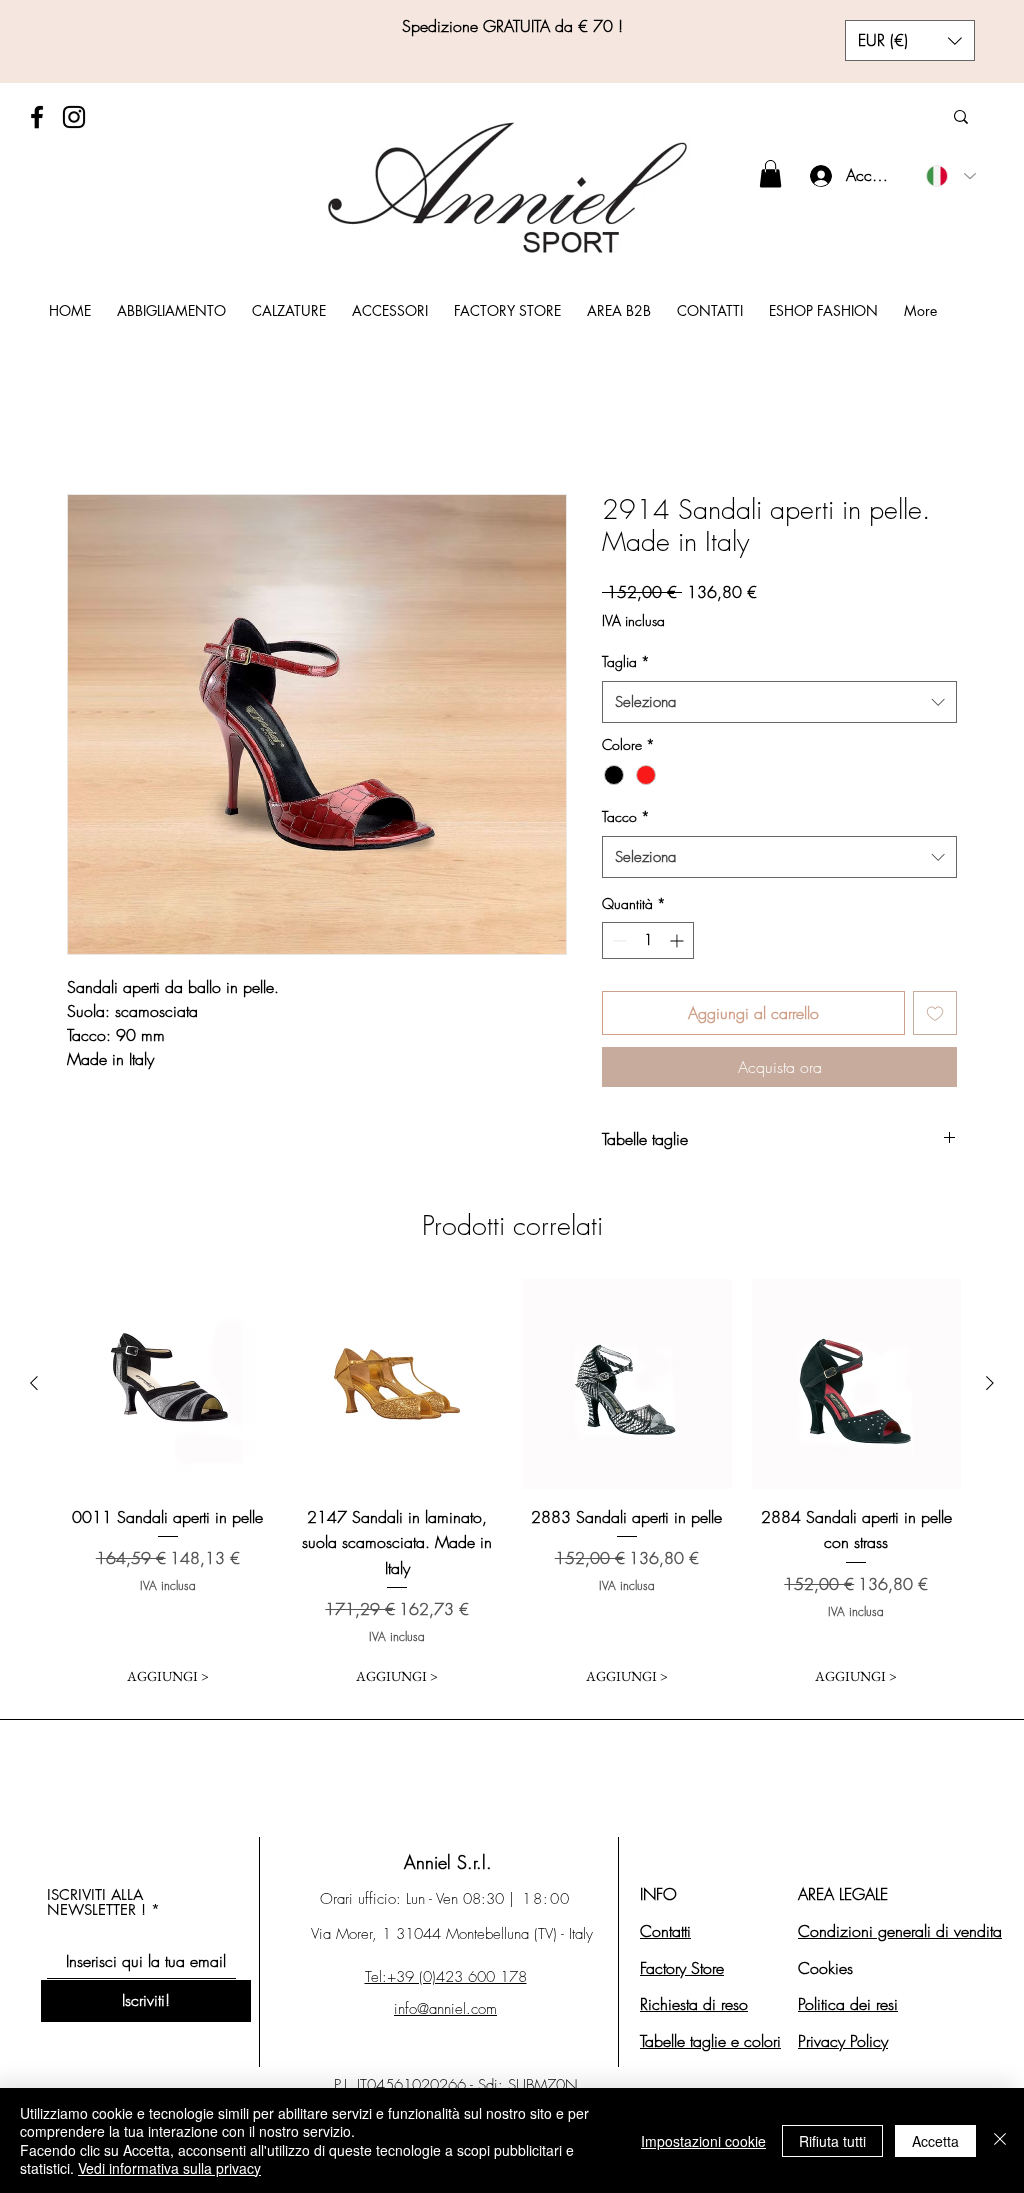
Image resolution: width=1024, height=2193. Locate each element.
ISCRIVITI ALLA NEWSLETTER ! (96, 1902)
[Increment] (678, 940)
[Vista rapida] (168, 1384)
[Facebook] (37, 117)
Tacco (626, 816)
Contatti (665, 1931)
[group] (512, 1487)
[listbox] (910, 40)
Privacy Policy (843, 2041)
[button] (910, 40)
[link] (770, 173)
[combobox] (779, 702)
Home (87, 420)
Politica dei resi (848, 2004)
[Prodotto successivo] (990, 1383)
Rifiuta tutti (832, 2141)
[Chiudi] (1000, 2140)
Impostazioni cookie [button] (703, 2141)
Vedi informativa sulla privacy (169, 2168)
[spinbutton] (648, 940)
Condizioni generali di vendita (900, 1931)
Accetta (935, 2141)
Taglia (626, 661)
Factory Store (682, 1968)
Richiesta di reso (694, 2004)
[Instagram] (74, 117)
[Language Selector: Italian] (951, 176)
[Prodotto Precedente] (34, 1383)
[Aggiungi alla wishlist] (935, 1013)
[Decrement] (617, 940)
